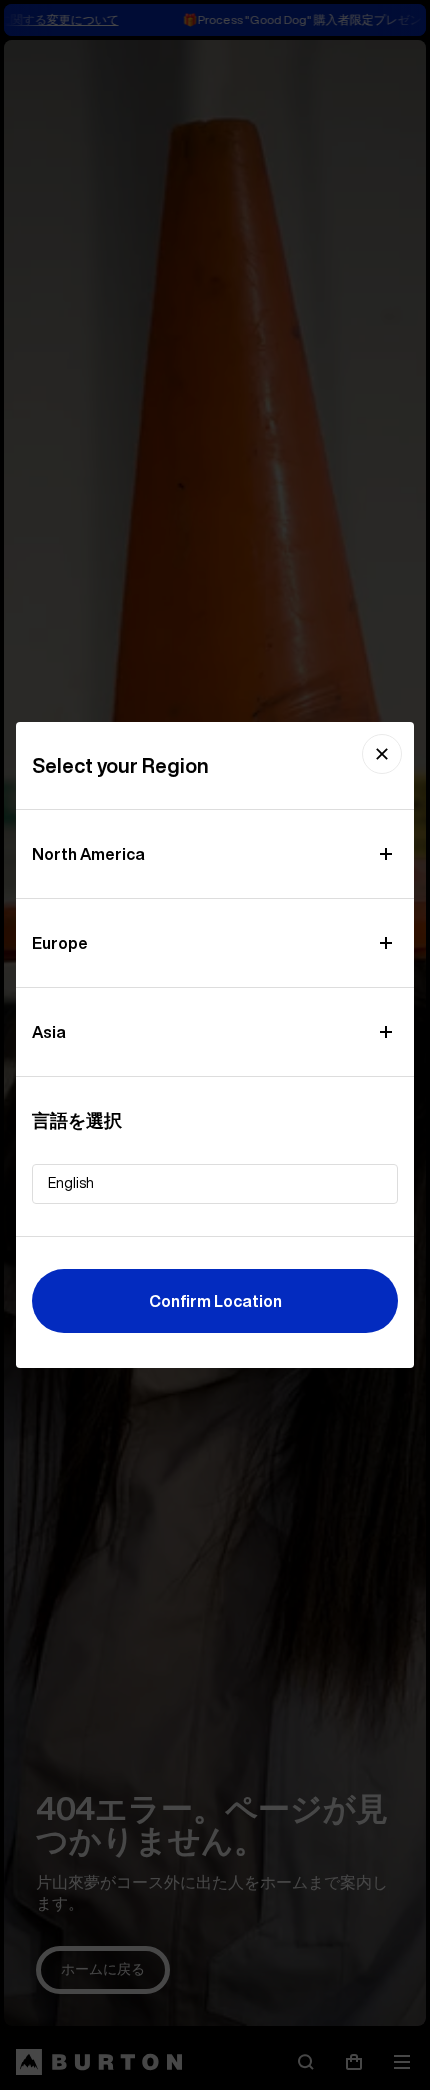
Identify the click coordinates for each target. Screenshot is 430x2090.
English (71, 1183)
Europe (60, 943)
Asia (49, 1032)
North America (88, 854)
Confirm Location (215, 1301)
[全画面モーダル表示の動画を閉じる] (382, 754)
